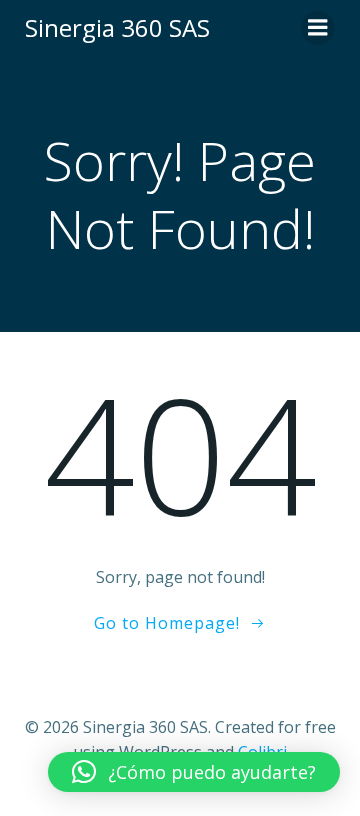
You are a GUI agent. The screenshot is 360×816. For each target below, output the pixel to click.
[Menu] (318, 28)
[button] (194, 772)
